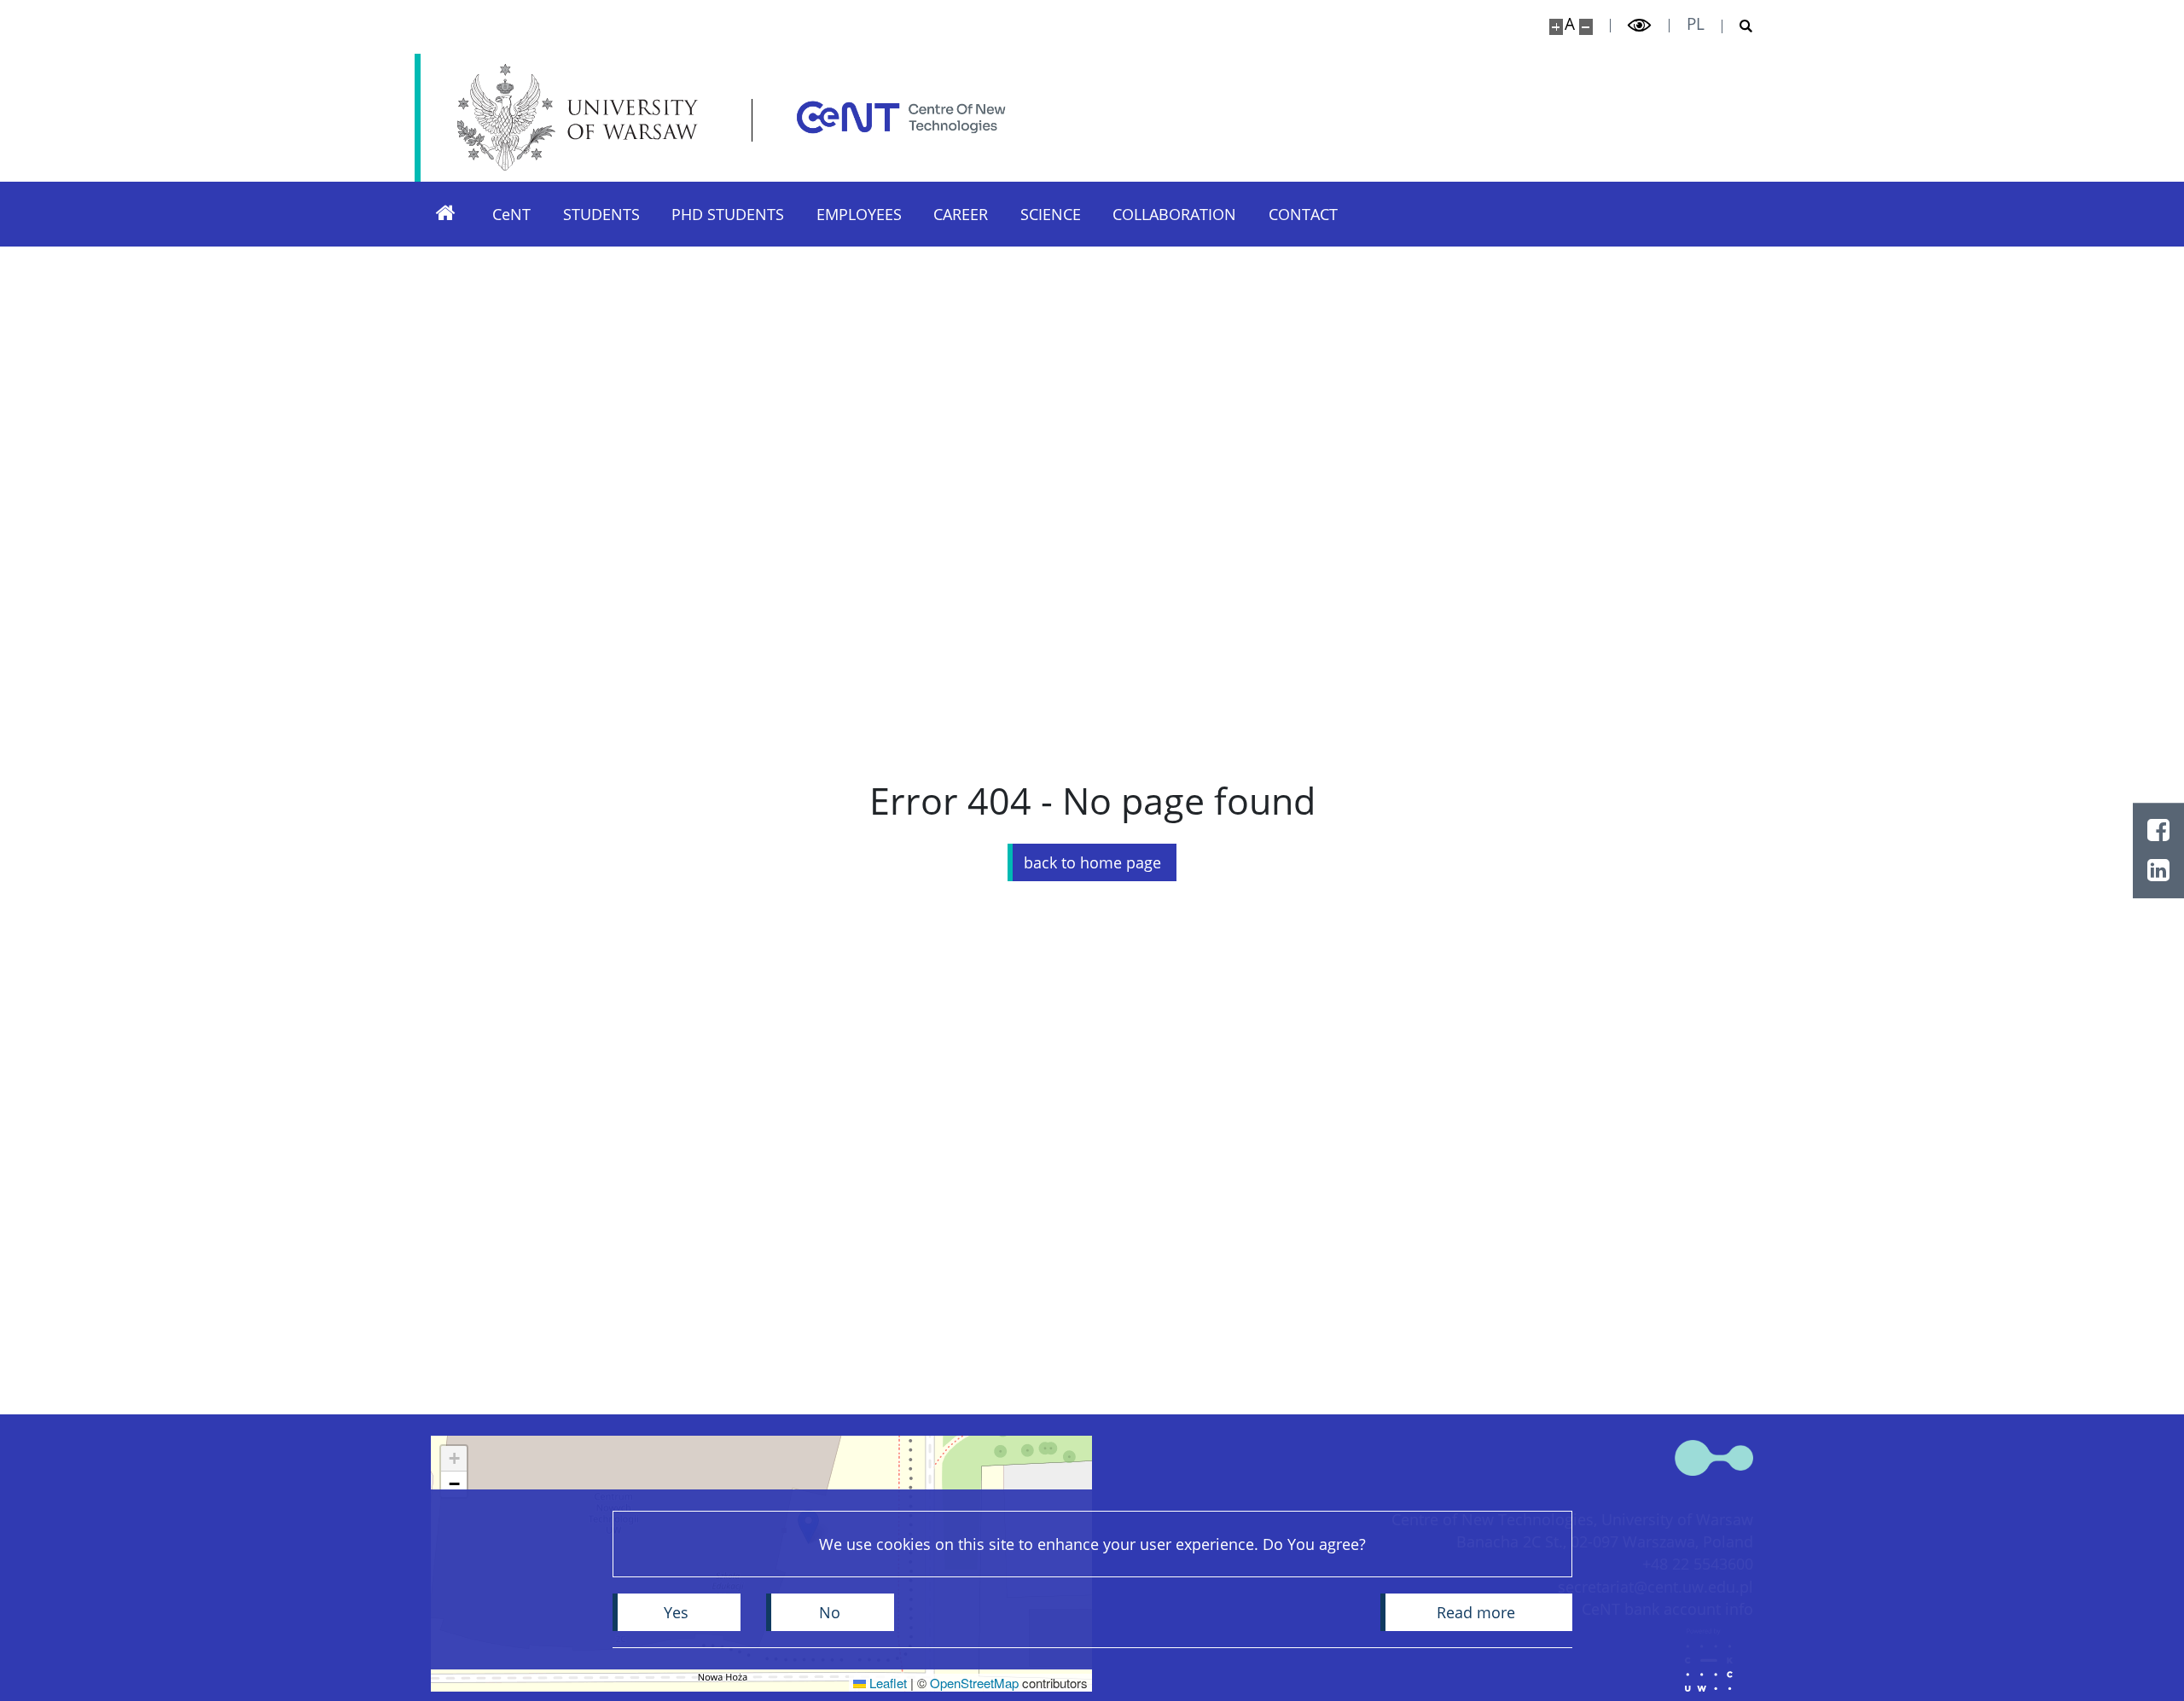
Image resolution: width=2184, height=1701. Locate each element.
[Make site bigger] (1556, 27)
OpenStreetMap (974, 1683)
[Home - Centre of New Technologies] (901, 117)
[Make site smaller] (1586, 27)
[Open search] (1738, 26)
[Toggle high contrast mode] (1640, 26)
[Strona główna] (445, 214)
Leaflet (886, 1683)
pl (1696, 24)
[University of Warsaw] (582, 117)
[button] (454, 1459)
